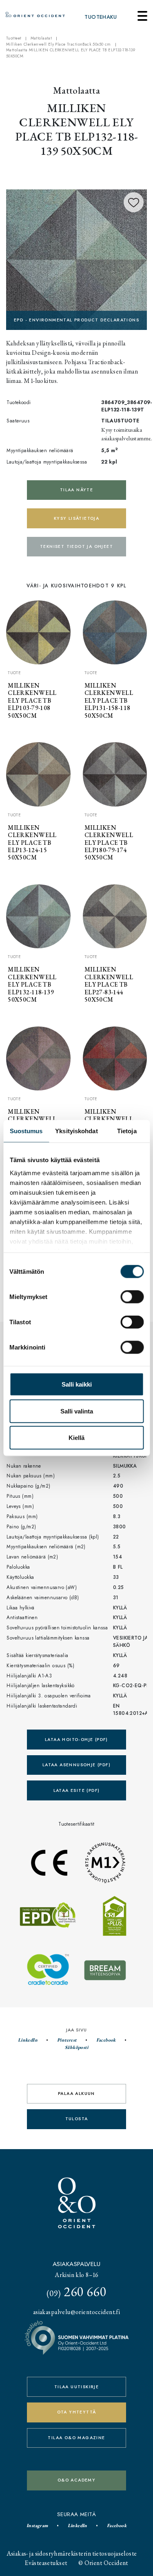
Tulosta (77, 2119)
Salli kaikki (77, 1384)
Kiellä (76, 1438)
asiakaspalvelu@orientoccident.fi (76, 2312)
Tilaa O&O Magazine (76, 2438)
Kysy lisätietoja (76, 518)
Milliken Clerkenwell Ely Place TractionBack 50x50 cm (59, 44)
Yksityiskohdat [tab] (76, 1131)
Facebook (106, 2040)
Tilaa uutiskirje (76, 2387)
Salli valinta (77, 1411)
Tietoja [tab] (127, 1131)
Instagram (37, 2525)
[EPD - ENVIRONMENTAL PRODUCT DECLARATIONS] (76, 258)
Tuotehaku (101, 17)
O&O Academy (76, 2480)
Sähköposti (76, 2047)
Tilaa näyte (76, 490)
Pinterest (67, 2040)
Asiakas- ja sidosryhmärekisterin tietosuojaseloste (72, 2553)
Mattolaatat (41, 38)
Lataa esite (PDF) (77, 1790)
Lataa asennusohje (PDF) (76, 1765)
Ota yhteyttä (77, 2412)
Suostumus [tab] (26, 1131)
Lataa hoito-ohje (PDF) (76, 1740)
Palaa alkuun (76, 2094)
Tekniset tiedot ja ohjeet (76, 546)
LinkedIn (28, 2040)
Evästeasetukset (46, 2563)
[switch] (132, 1297)
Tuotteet (14, 38)
